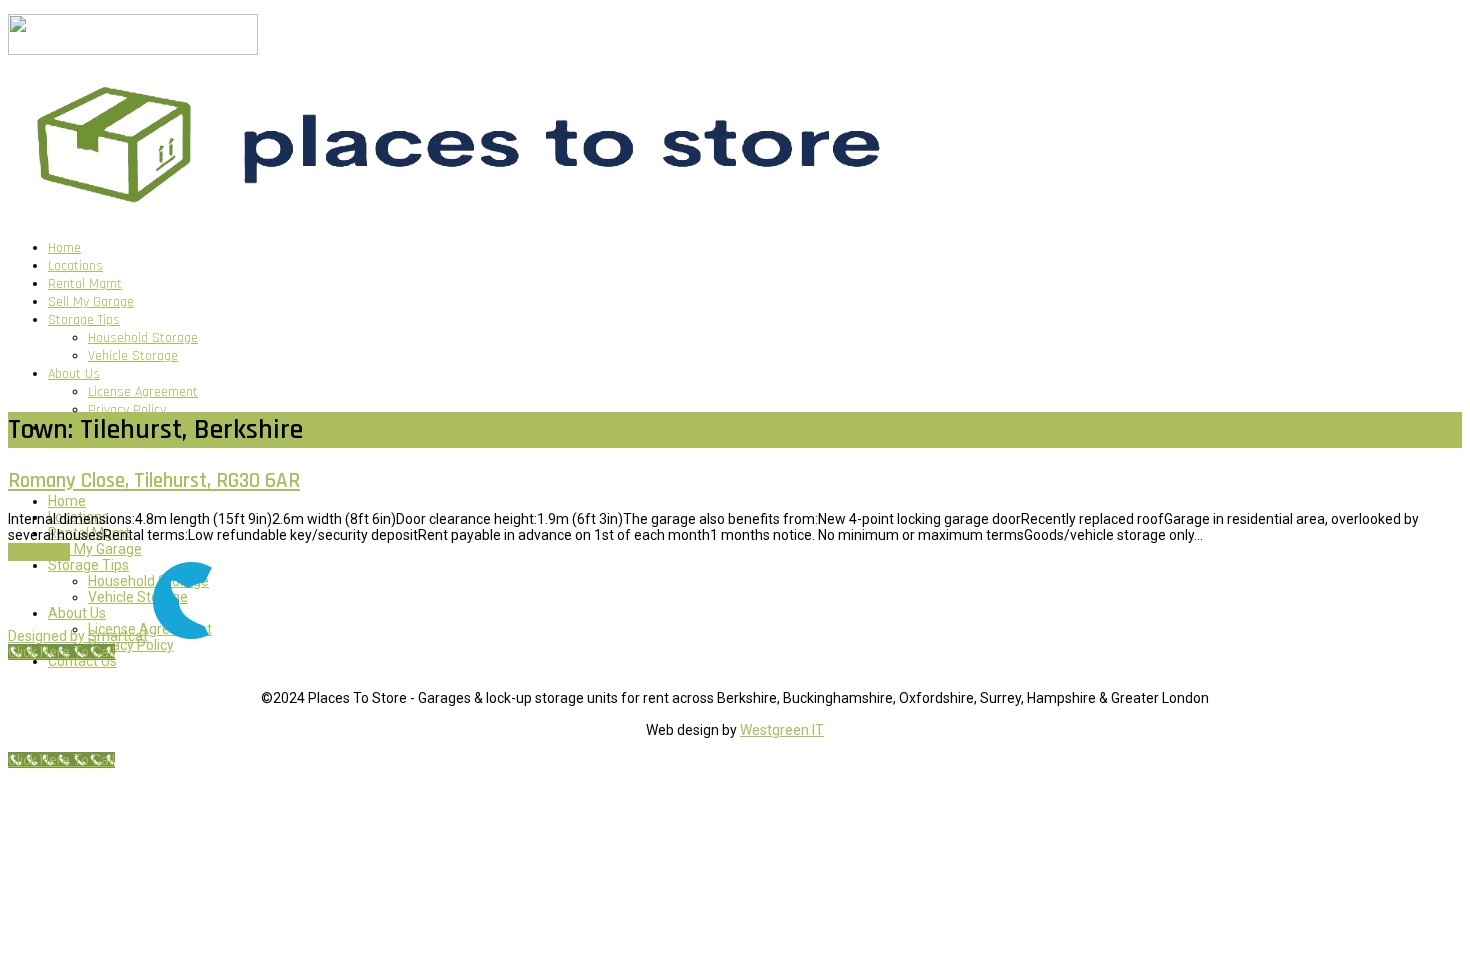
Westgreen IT (782, 730)
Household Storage (143, 338)
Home (64, 248)
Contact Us (82, 661)
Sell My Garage (91, 302)
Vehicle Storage (133, 356)
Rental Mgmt (85, 284)
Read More (39, 552)
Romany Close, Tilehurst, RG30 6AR (154, 480)
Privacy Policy (127, 410)
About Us (74, 374)
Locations (75, 266)
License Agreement (143, 392)
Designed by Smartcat (79, 636)
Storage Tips (84, 320)
